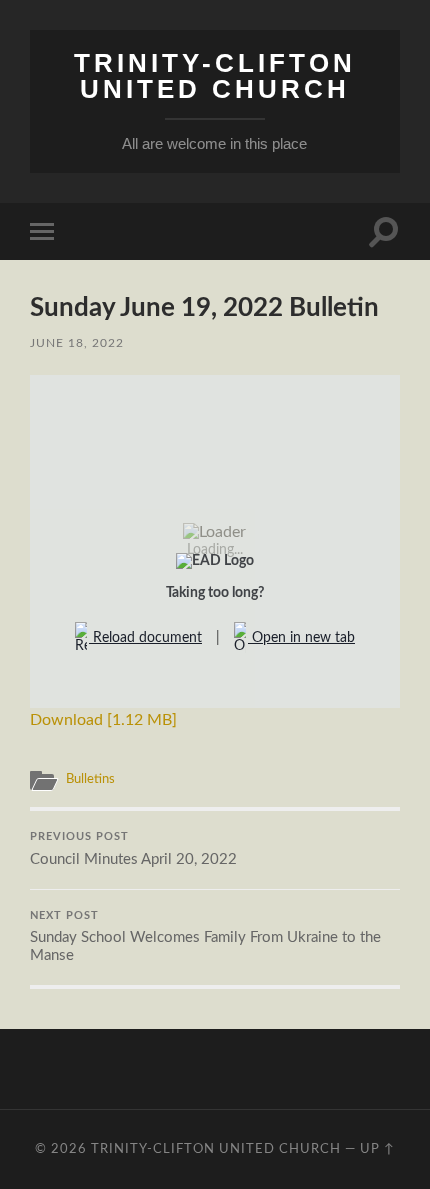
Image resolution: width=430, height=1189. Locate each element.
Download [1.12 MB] (103, 720)
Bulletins (90, 779)
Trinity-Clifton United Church (215, 76)
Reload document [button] (145, 638)
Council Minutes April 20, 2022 (133, 849)
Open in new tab (301, 638)
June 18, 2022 (77, 343)
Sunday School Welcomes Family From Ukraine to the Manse (205, 937)
